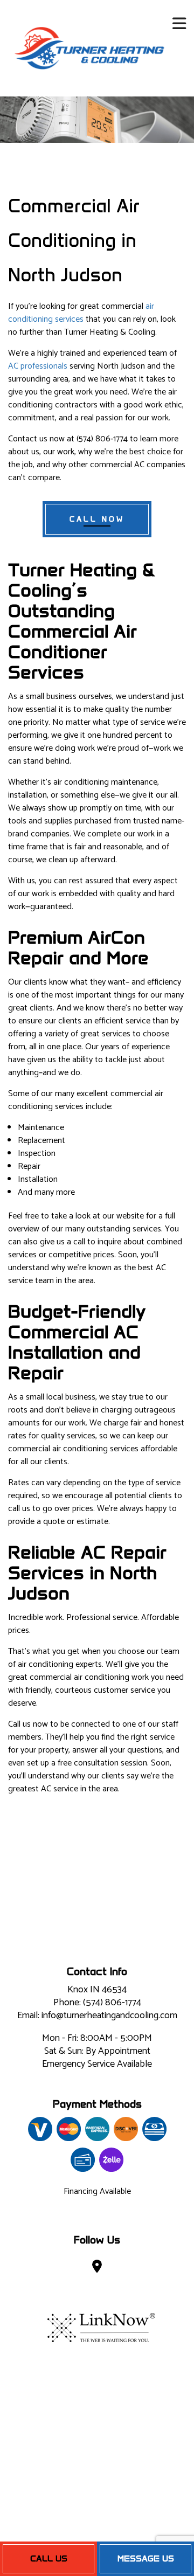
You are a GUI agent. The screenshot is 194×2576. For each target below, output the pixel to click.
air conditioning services (81, 313)
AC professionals (38, 366)
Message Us (146, 2558)
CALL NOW (97, 519)
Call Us (49, 2558)
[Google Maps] (97, 2269)
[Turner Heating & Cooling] (89, 48)
